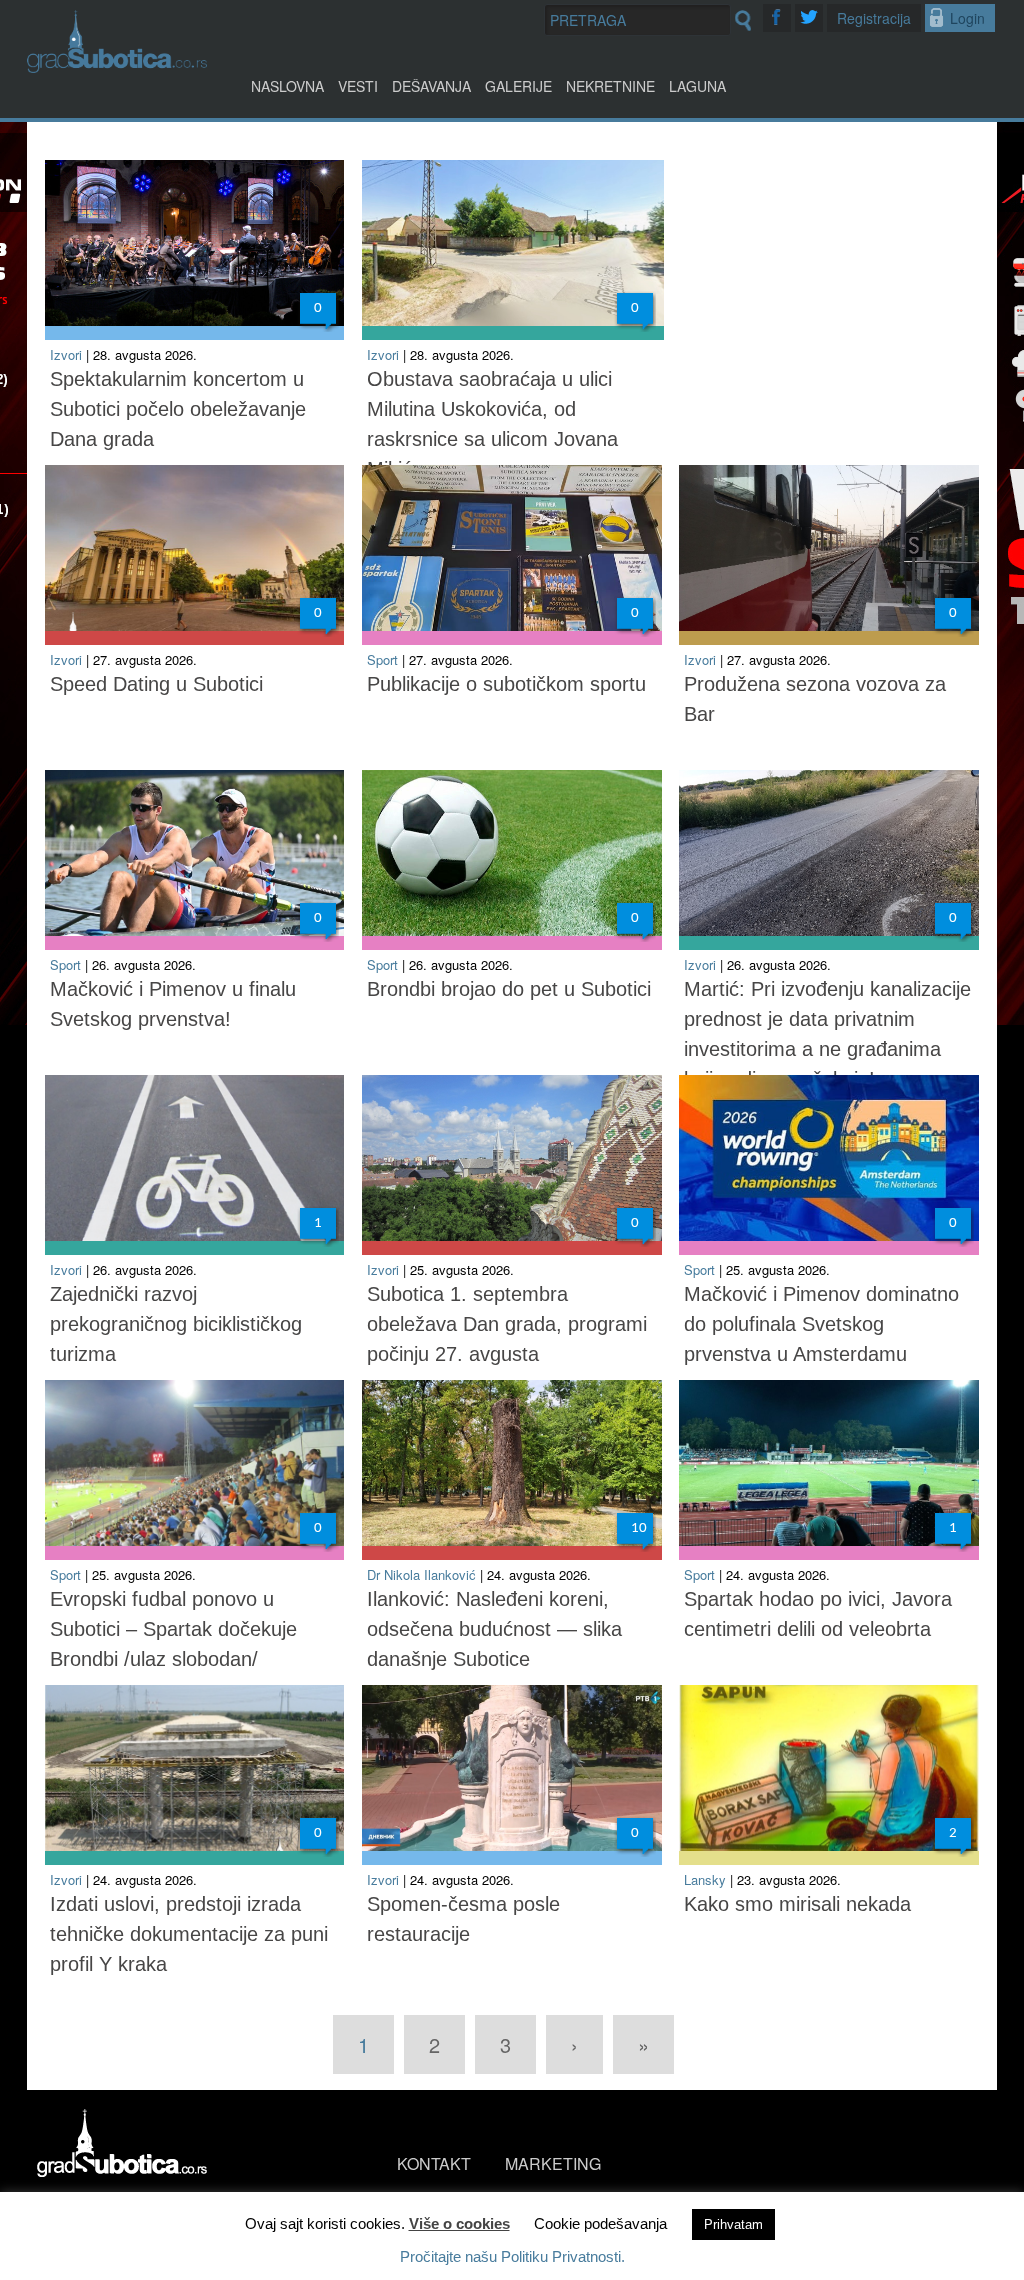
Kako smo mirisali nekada (797, 1904)
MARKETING (553, 2163)
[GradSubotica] (117, 66)
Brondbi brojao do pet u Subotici (509, 989)
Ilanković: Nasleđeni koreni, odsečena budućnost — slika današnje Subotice (494, 1629)
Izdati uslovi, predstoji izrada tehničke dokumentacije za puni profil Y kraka (189, 1934)
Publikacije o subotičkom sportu (506, 684)
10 (639, 1528)
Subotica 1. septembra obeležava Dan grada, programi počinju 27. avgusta (507, 1324)
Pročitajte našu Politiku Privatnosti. (512, 2256)
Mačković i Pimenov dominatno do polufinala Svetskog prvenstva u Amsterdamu (821, 1324)
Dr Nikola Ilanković (421, 1574)
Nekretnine (610, 86)
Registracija (874, 18)
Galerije (518, 86)
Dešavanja (431, 86)
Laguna (697, 86)
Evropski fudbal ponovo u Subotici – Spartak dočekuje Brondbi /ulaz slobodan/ (173, 1629)
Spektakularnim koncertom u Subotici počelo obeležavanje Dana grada (178, 409)
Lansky (705, 1879)
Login (967, 18)
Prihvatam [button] (733, 2224)
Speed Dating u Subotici (156, 684)
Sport (382, 659)
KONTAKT (434, 2163)
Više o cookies (459, 2223)
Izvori (66, 354)
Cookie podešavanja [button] (600, 2223)
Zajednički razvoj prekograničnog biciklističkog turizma (176, 1324)
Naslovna (287, 86)
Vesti (358, 86)
